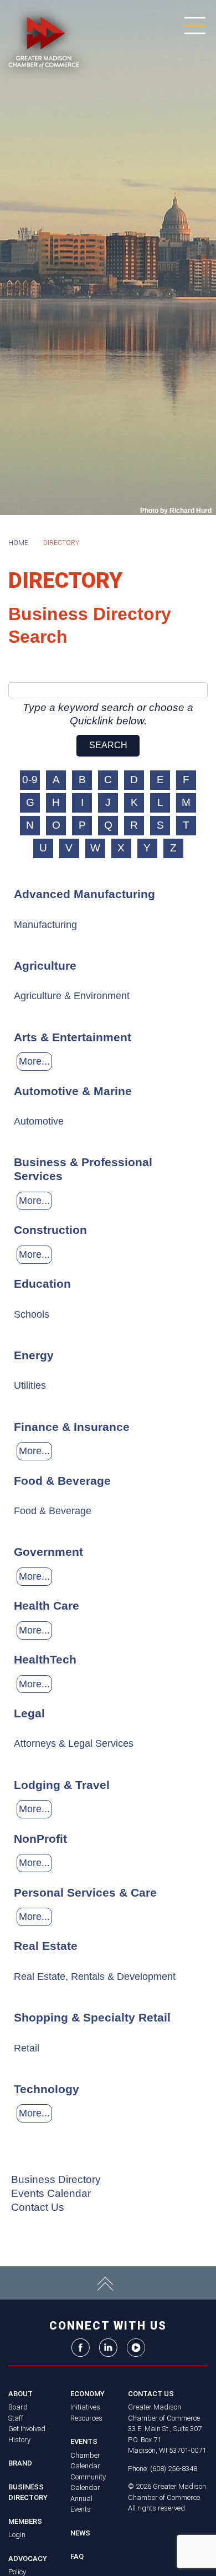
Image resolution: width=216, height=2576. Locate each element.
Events (84, 2441)
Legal (29, 1713)
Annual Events (81, 2504)
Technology (47, 2089)
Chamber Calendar (85, 2461)
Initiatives (85, 2407)
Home (18, 543)
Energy (34, 1355)
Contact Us (38, 2207)
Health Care (47, 1605)
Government (48, 1552)
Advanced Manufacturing (84, 894)
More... (34, 1061)
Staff (16, 2418)
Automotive (39, 1121)
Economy (88, 2394)
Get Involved (27, 2429)
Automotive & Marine (73, 1091)
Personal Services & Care (85, 1892)
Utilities (30, 1385)
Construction (50, 1230)
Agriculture (45, 966)
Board (18, 2407)
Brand (20, 2463)
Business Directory (56, 2179)
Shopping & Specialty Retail (92, 2017)
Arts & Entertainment (73, 1037)
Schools (32, 1314)
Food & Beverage (62, 1481)
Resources (86, 2418)
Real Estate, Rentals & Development (95, 1977)
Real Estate (46, 1946)
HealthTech (45, 1659)
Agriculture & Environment (72, 996)
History (19, 2440)
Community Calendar (88, 2482)
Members (25, 2521)
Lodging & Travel (62, 1785)
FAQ (77, 2556)
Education (42, 1284)
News (80, 2533)
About (20, 2394)
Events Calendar (51, 2193)
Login (17, 2535)
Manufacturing (45, 925)
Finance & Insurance (72, 1427)
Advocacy (28, 2559)
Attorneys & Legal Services (74, 1743)
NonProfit (40, 1839)
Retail (27, 2048)
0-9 (30, 780)
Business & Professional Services (83, 1169)
